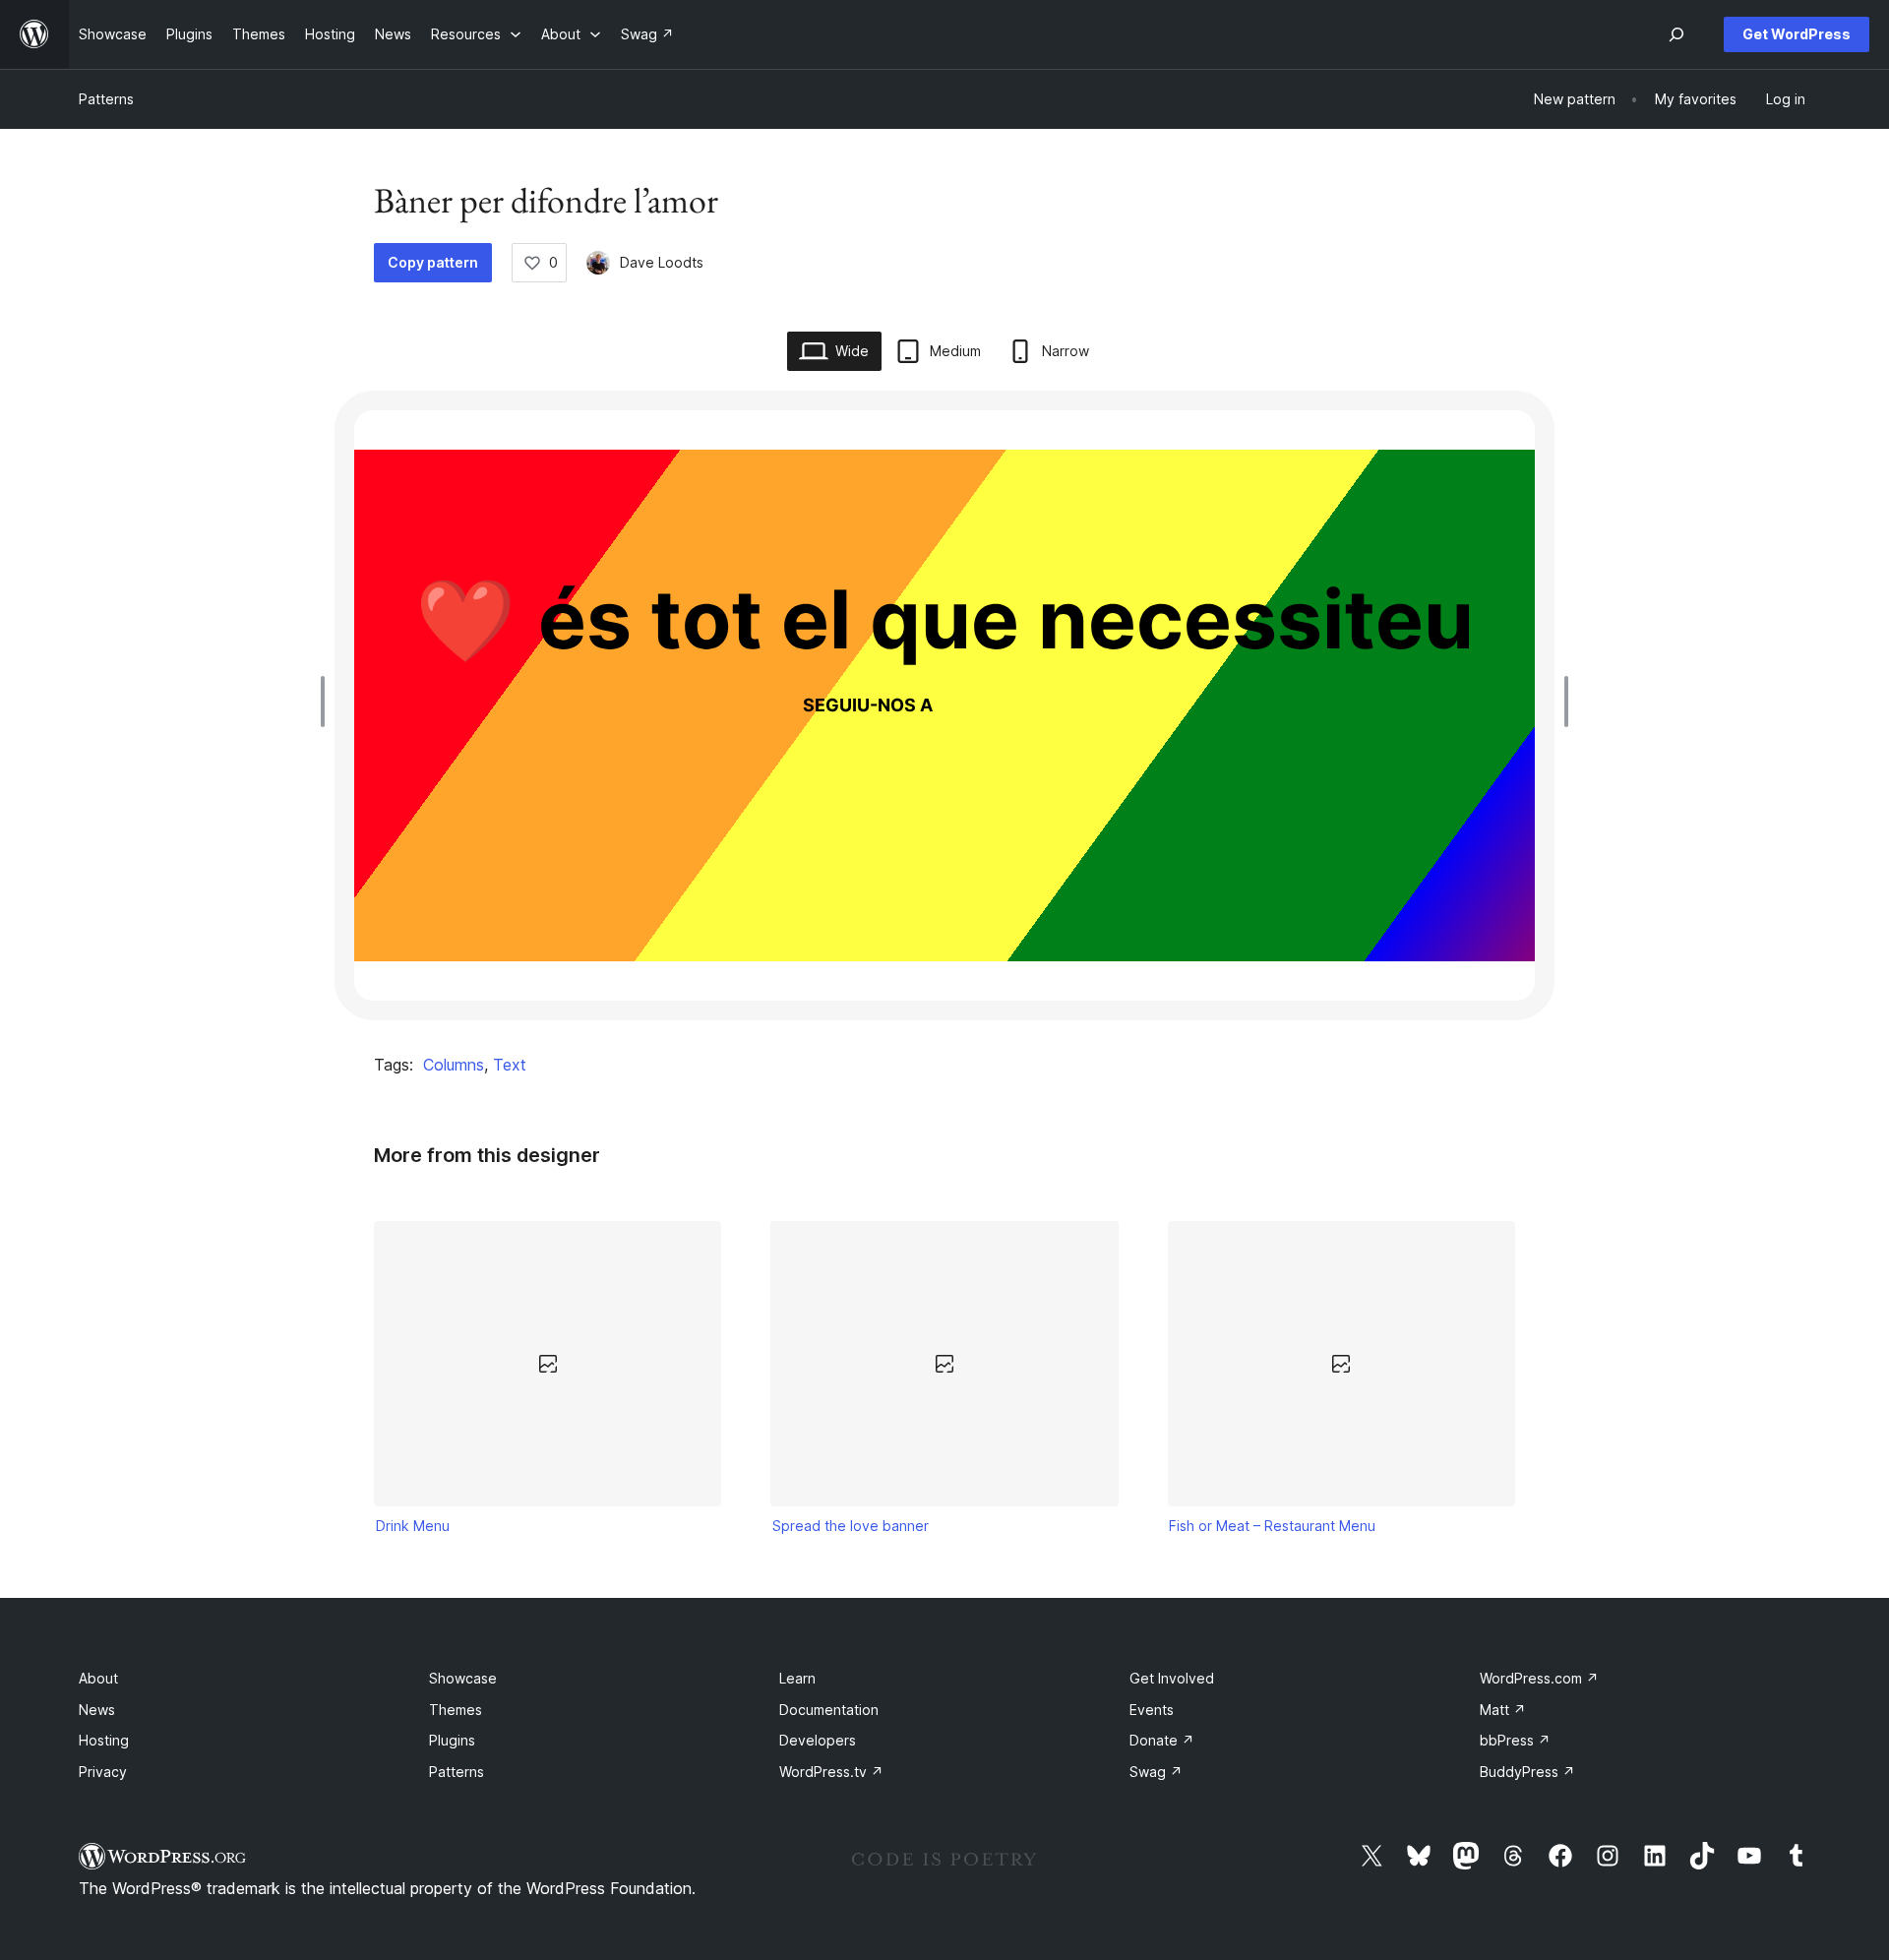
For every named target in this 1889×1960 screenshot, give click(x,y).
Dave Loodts (662, 262)
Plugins (452, 1740)
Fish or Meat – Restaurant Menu (1272, 1526)
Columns (454, 1065)
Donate (1162, 1740)
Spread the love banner (851, 1526)
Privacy (103, 1772)
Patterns (106, 99)
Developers (818, 1740)
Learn (797, 1678)
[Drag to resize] (328, 702)
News (97, 1710)
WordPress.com (1539, 1678)
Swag (1156, 1772)
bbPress (1515, 1740)
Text (510, 1065)
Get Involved (1172, 1678)
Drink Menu (413, 1526)
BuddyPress (1527, 1772)
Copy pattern (433, 262)
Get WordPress (1797, 34)
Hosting (104, 1740)
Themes (456, 1710)
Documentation (829, 1710)
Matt (1503, 1710)
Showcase (463, 1678)
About (98, 1678)
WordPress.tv (831, 1772)
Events (1152, 1710)
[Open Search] (1676, 34)
